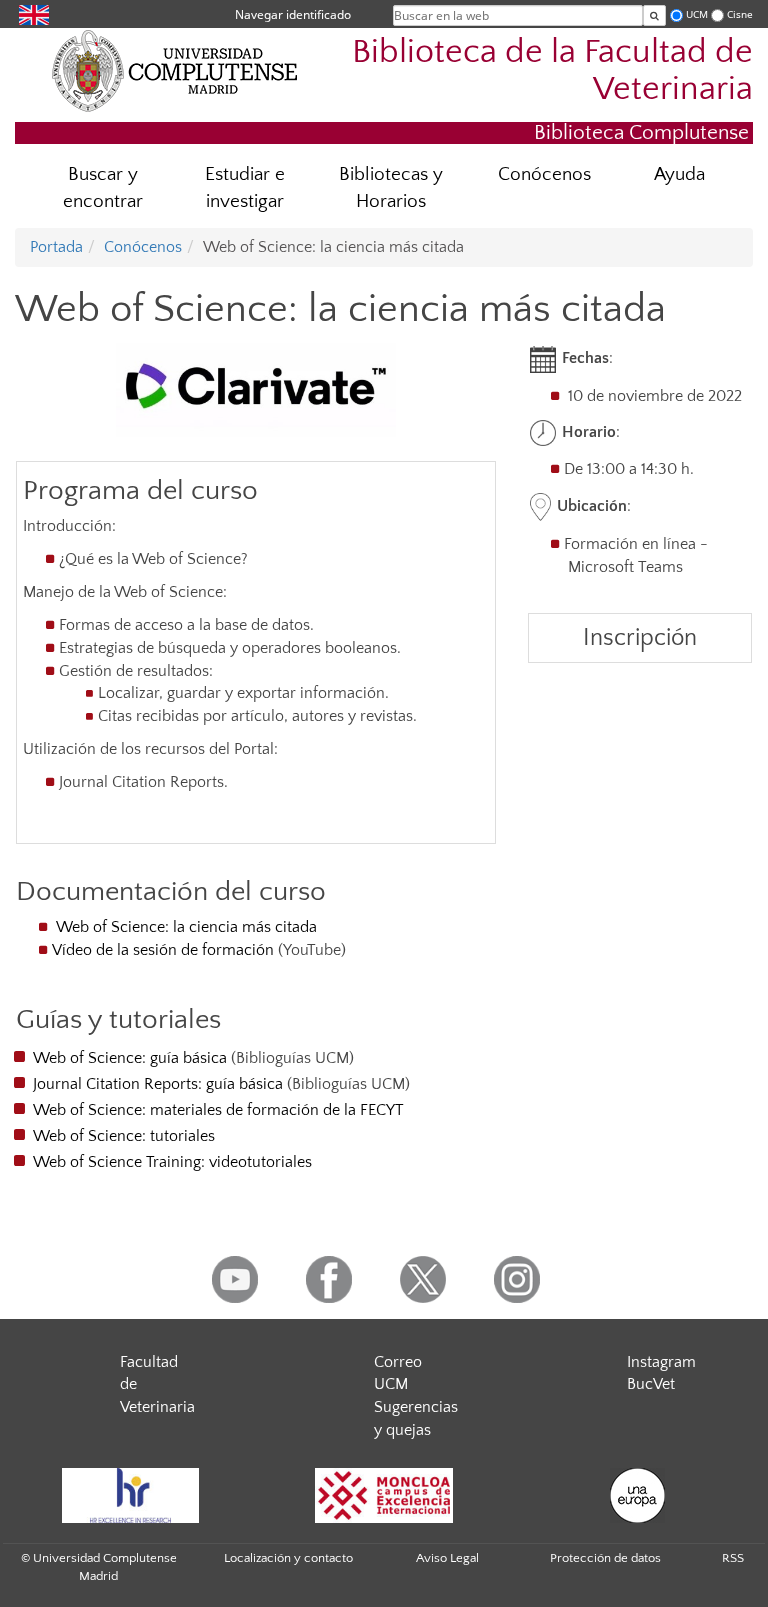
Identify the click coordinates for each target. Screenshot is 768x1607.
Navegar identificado (293, 14)
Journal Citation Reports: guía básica (158, 1084)
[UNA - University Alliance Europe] (638, 1495)
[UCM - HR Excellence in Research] (130, 1495)
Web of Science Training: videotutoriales (172, 1162)
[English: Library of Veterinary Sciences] (34, 13)
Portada (56, 247)
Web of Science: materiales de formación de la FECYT (218, 1110)
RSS (733, 1558)
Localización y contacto (288, 1558)
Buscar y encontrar (103, 188)
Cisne (740, 14)
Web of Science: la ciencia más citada (186, 927)
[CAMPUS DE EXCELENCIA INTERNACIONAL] (384, 1495)
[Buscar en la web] (654, 15)
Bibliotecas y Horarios (391, 188)
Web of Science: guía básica (130, 1058)
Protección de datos (605, 1558)
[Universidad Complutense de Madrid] (175, 70)
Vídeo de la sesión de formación (163, 950)
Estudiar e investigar (245, 188)
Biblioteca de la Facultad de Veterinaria (552, 71)
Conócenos (544, 174)
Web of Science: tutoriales (124, 1136)
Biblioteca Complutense (641, 132)
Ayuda (679, 174)
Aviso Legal (447, 1558)
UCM (697, 14)
